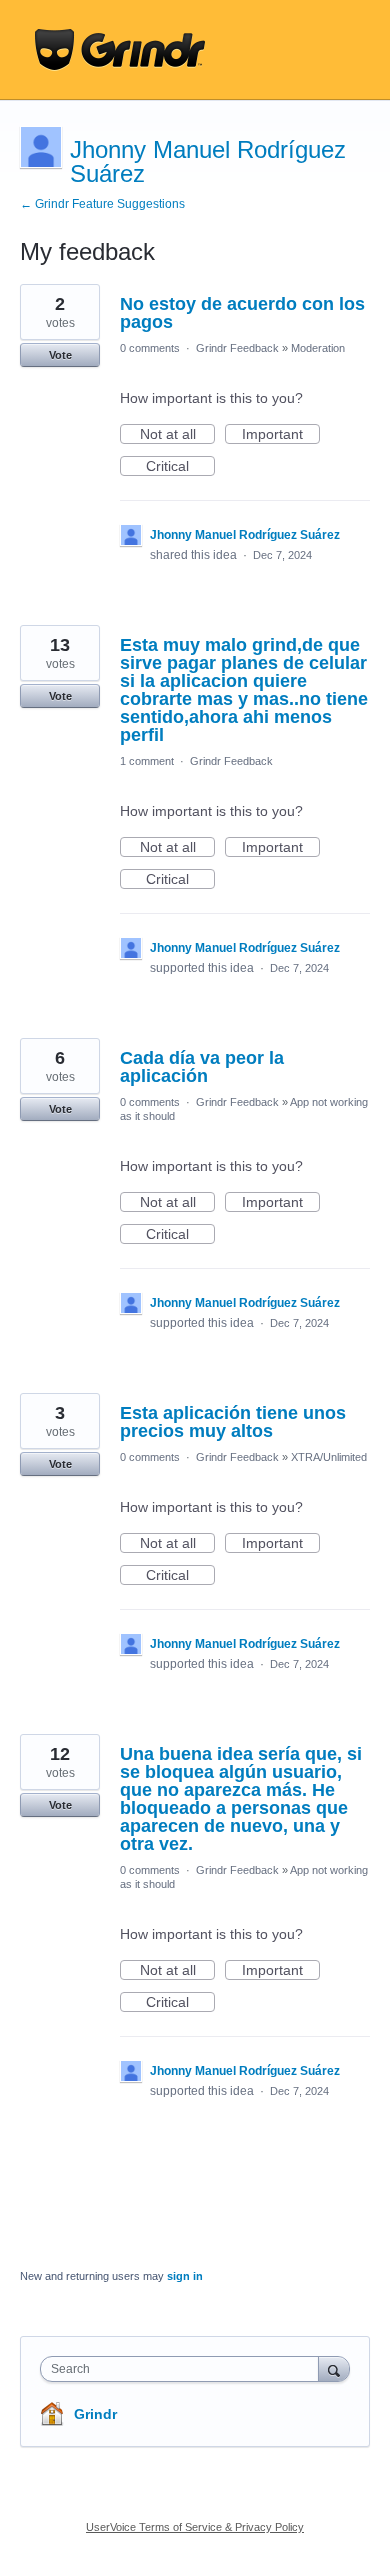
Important (281, 435)
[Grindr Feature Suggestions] (120, 50)
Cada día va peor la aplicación (202, 1067)
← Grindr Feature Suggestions (102, 204)
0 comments (150, 348)
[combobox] (184, 2369)
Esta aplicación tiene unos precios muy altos (233, 1422)
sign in (185, 2276)
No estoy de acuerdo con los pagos (242, 313)
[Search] (334, 2368)
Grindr (95, 2414)
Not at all (177, 435)
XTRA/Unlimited (329, 1457)
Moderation (318, 348)
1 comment (147, 761)
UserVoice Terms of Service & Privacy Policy (195, 2527)
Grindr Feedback (237, 348)
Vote (60, 355)
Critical (180, 467)
